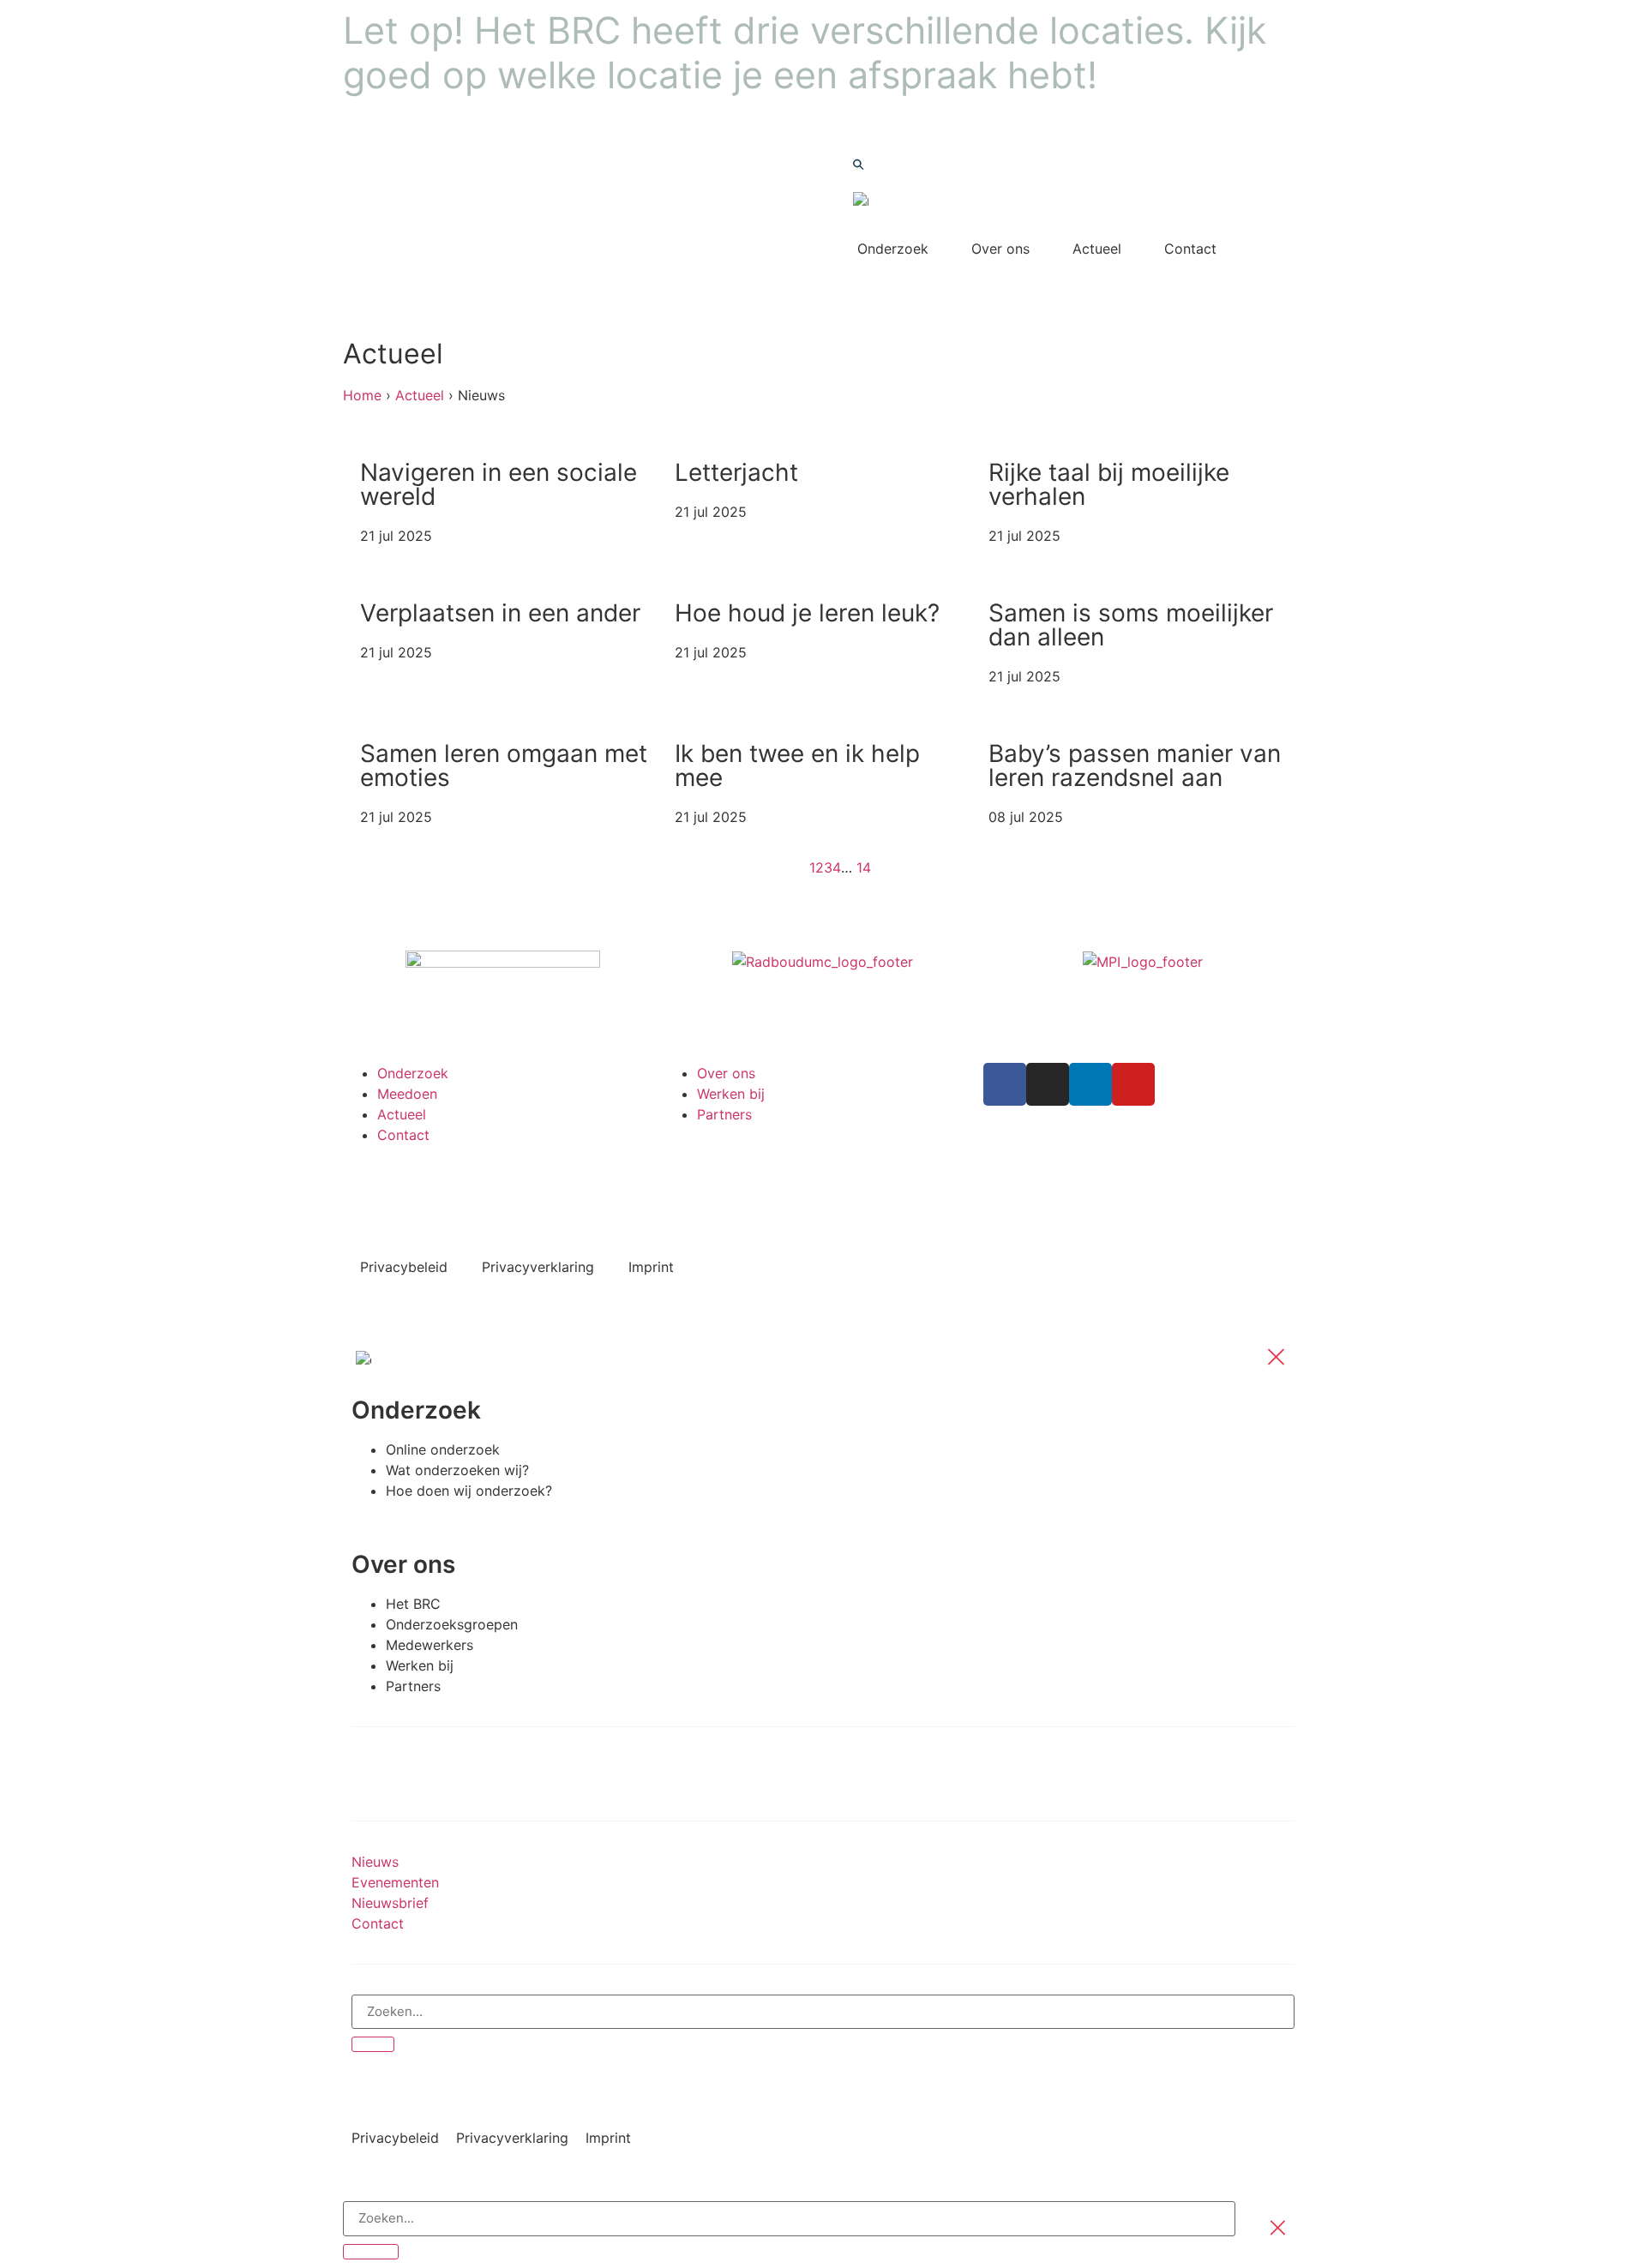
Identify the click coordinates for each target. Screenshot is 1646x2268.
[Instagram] (1048, 1084)
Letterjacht (736, 472)
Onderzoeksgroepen (452, 1624)
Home (362, 395)
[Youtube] (1133, 1084)
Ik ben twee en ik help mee (797, 765)
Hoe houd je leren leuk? (807, 613)
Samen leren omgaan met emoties (504, 765)
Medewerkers (430, 1645)
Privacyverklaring (538, 1267)
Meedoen (407, 1094)
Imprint (651, 1267)
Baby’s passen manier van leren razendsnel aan (1135, 765)
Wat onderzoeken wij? (457, 1470)
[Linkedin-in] (1090, 1084)
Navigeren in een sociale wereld (499, 484)
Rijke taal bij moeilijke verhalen (1109, 484)
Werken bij (731, 1094)
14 (864, 867)
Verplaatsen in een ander (500, 613)
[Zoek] (373, 2044)
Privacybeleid (404, 1267)
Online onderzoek (443, 1449)
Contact (1190, 249)
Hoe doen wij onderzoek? (469, 1491)
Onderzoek (893, 249)
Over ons (1000, 249)
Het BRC (413, 1604)
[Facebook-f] (1005, 1084)
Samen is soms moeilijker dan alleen (1131, 625)
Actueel (1097, 249)
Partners (724, 1114)
